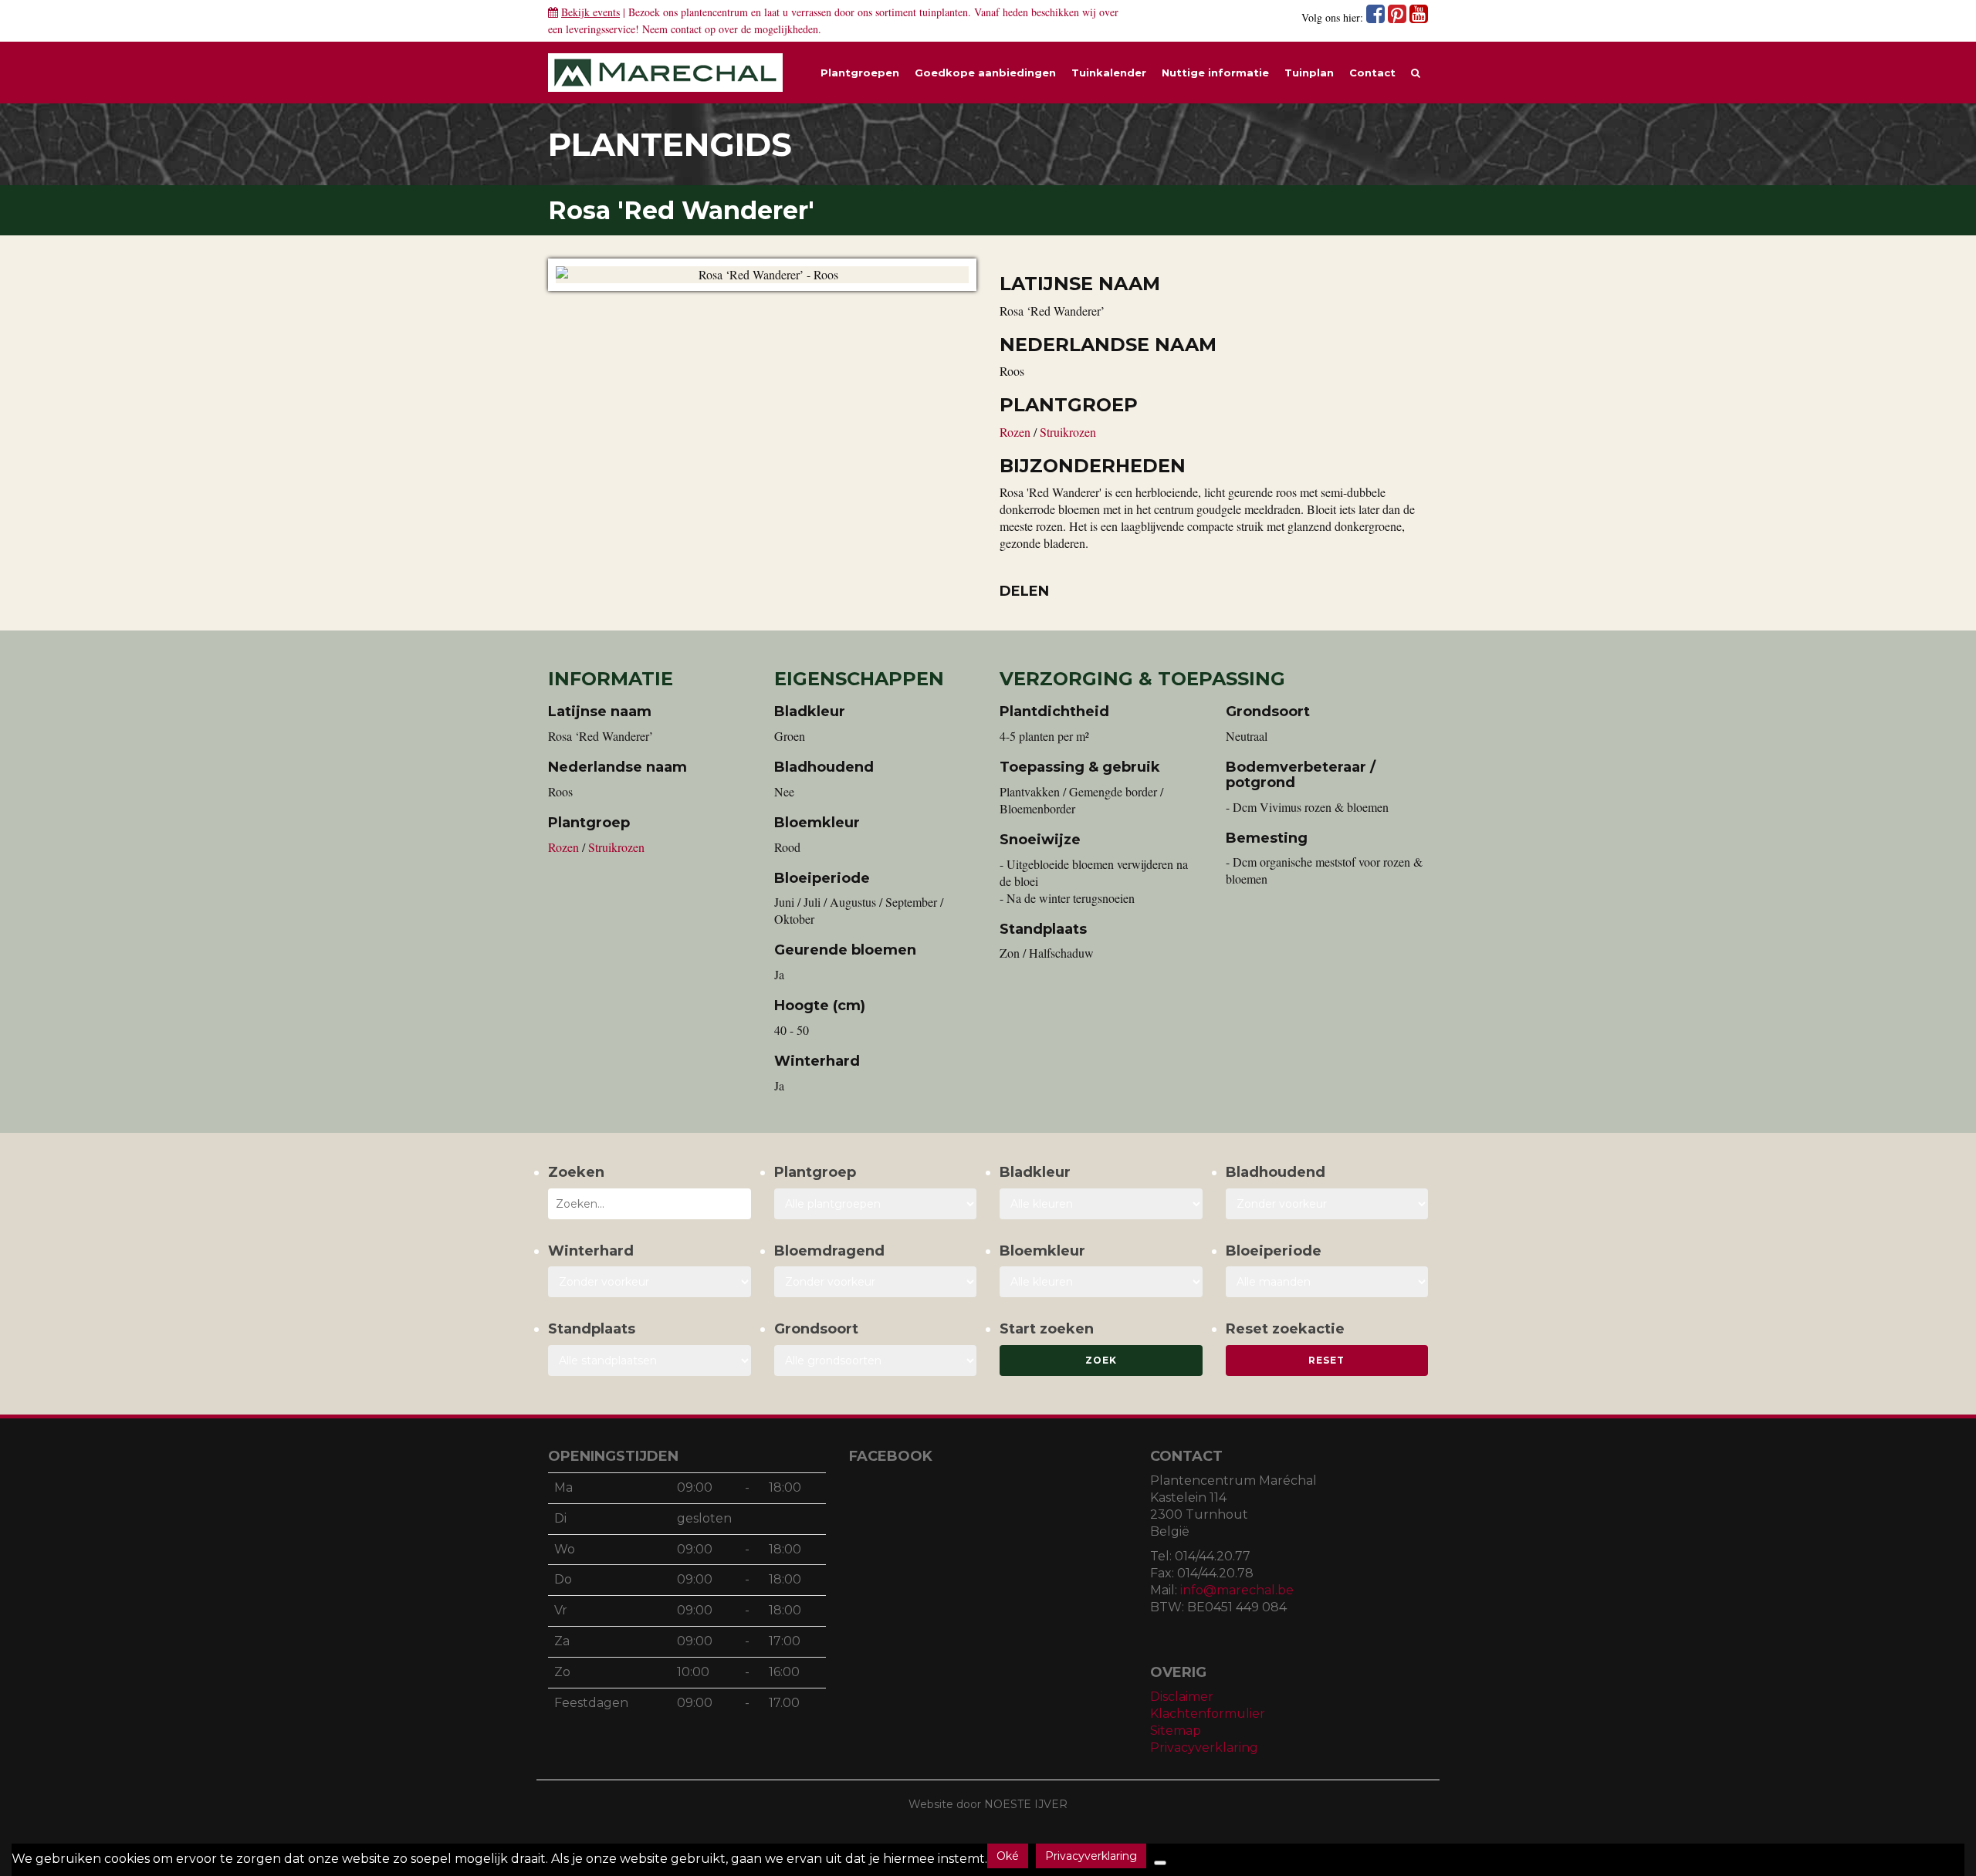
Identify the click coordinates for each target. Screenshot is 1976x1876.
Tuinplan (1309, 73)
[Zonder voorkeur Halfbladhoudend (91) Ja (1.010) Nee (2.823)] (1327, 1204)
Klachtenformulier (1208, 1714)
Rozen (1017, 432)
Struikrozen (1068, 432)
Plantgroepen (860, 73)
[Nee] (1160, 1863)
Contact (1372, 73)
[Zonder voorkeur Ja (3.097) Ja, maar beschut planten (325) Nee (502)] (650, 1282)
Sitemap (1176, 1731)
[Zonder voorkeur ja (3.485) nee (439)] (876, 1282)
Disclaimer (1182, 1697)
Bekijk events (590, 12)
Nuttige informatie (1215, 73)
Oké (1008, 1856)
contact (686, 29)
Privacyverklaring (1204, 1748)
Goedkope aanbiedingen (985, 73)
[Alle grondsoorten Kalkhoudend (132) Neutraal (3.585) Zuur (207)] (876, 1361)
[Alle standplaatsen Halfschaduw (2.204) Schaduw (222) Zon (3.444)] (650, 1361)
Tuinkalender (1109, 73)
